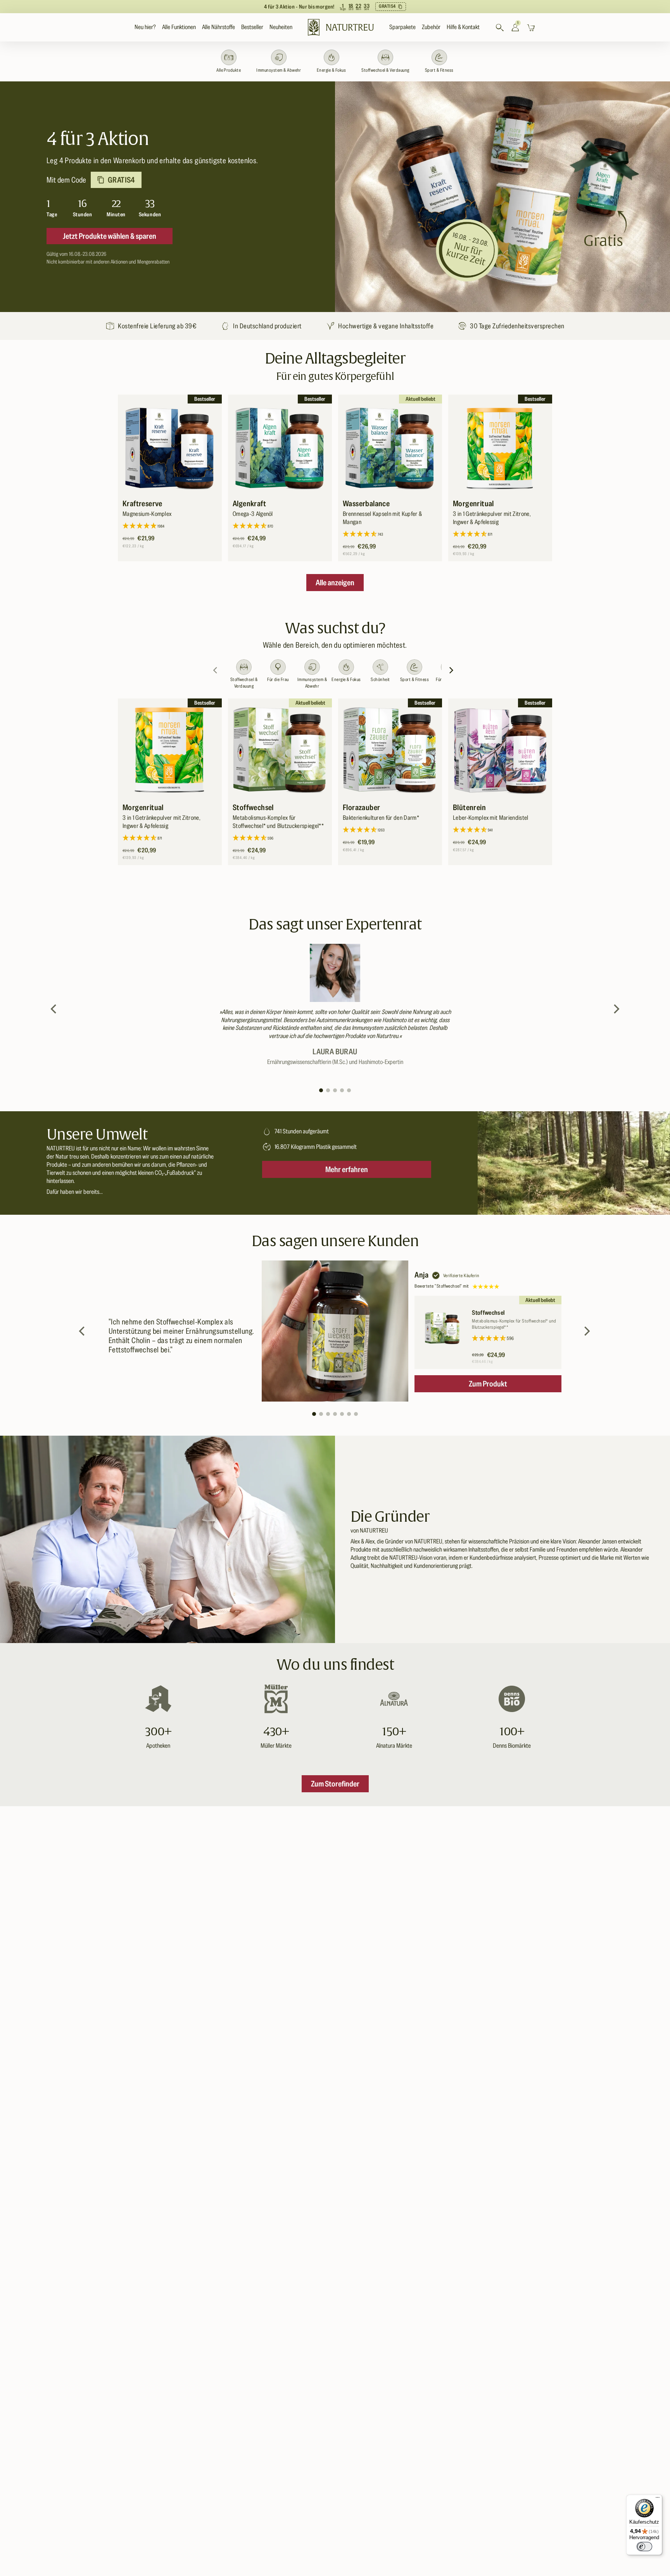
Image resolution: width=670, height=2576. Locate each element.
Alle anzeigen (335, 583)
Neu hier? (145, 27)
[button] (179, 27)
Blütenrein (469, 807)
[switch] (644, 2547)
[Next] (452, 670)
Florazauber (361, 807)
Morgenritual (473, 503)
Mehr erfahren (347, 1169)
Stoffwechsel (253, 807)
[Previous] (54, 1009)
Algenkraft (249, 503)
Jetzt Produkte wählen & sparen (110, 236)
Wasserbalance (366, 503)
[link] (335, 7)
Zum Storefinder (335, 1784)
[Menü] (658, 2499)
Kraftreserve (142, 503)
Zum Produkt (488, 1384)
